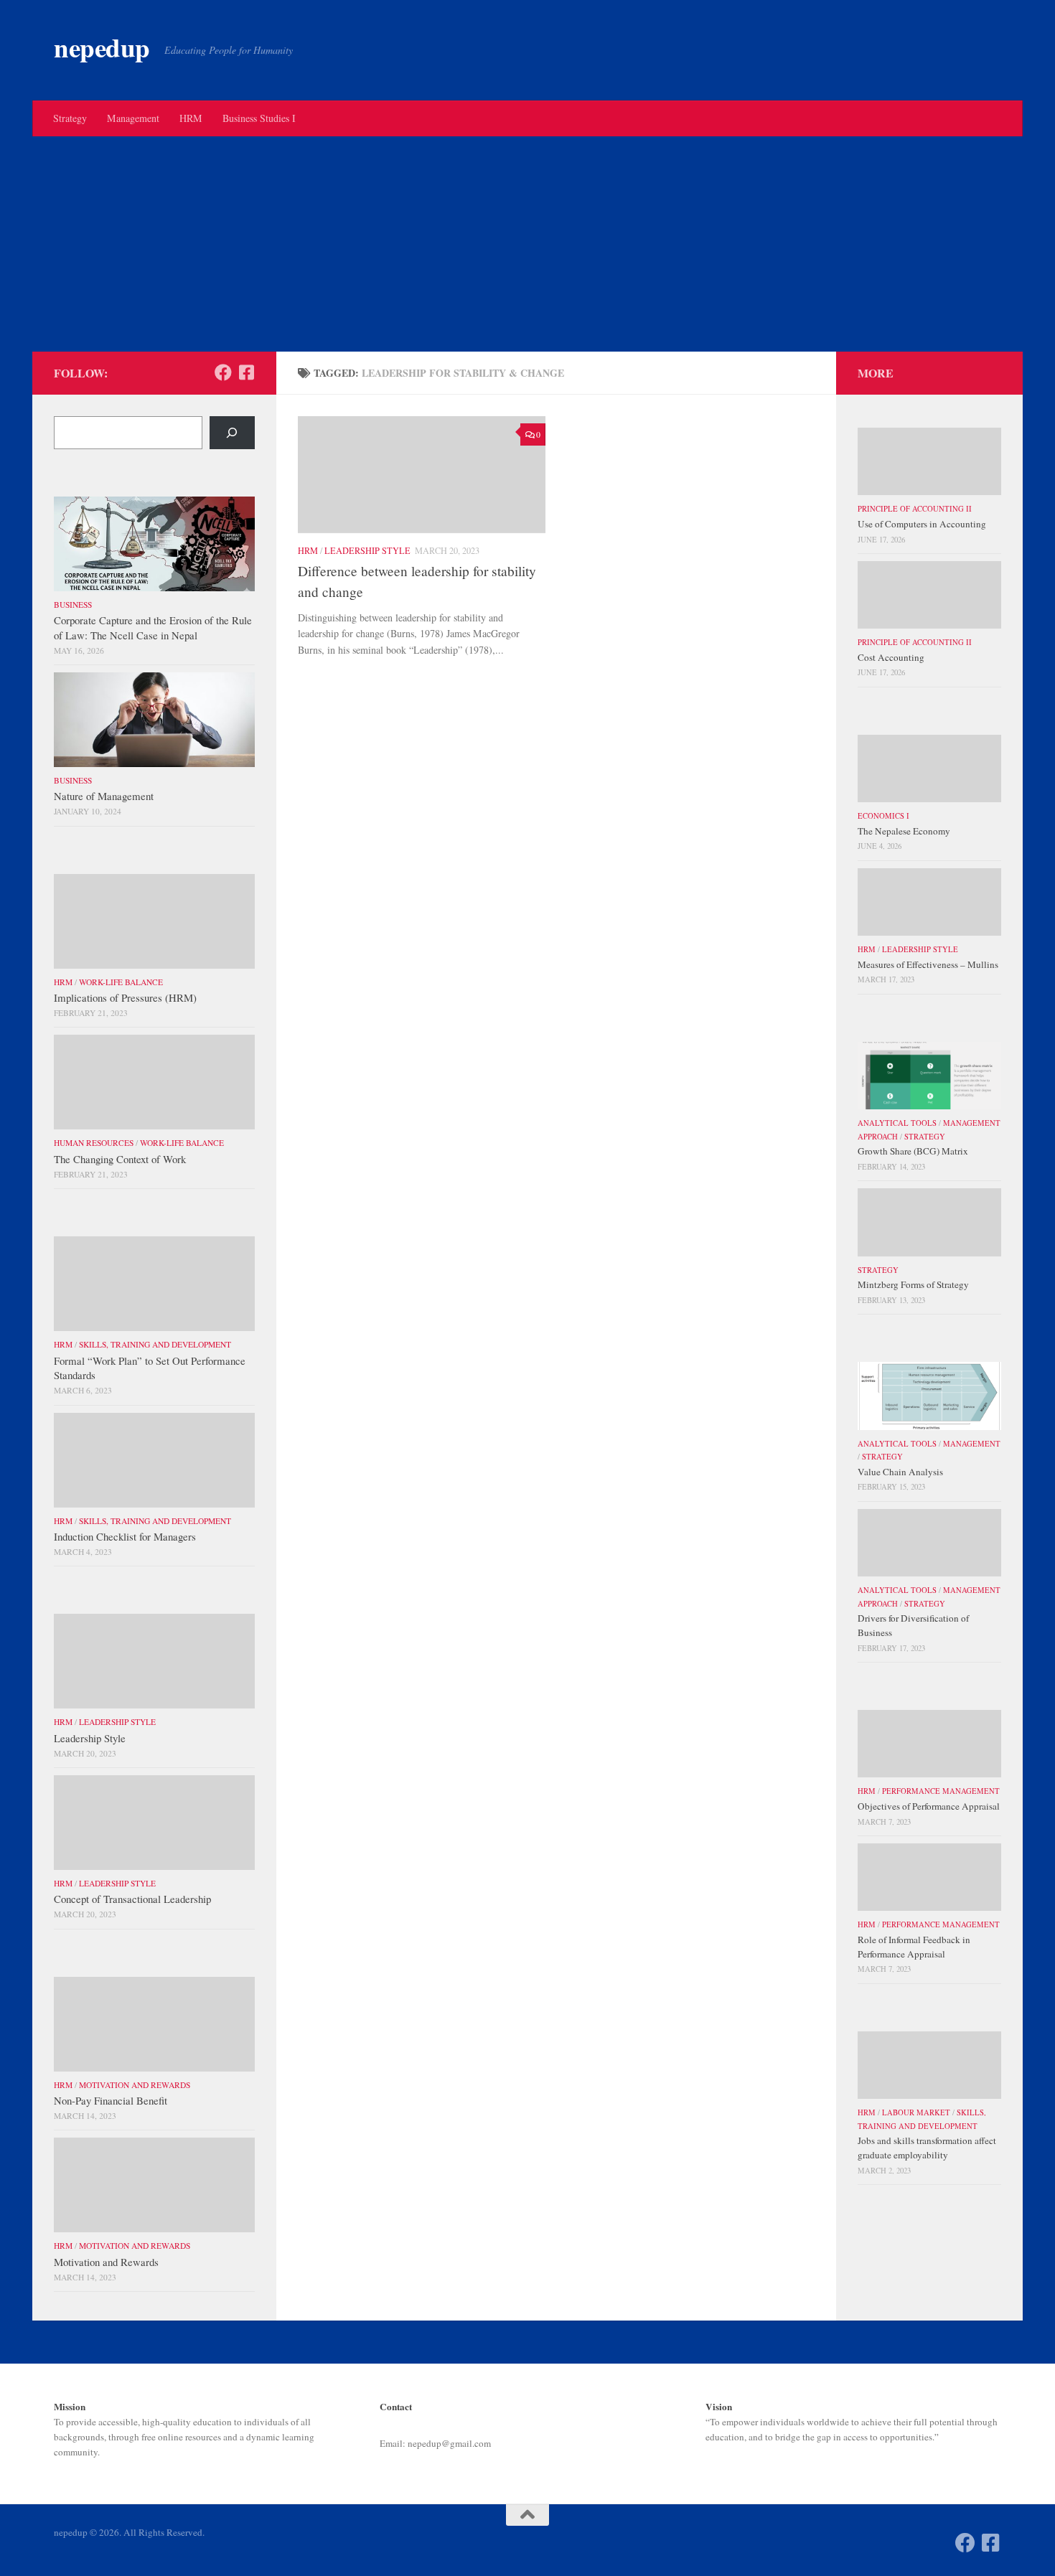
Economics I (883, 816)
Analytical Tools (897, 1123)
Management (133, 118)
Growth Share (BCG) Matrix (913, 1151)
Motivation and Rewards (135, 2085)
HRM (191, 118)
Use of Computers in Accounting (922, 524)
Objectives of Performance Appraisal (929, 1806)
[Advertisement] (527, 244)
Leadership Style (367, 550)
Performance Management (941, 1791)
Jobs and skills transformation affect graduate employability (927, 2148)
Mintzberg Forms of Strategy (913, 1284)
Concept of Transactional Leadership (132, 1899)
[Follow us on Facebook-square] (246, 372)
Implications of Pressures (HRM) (125, 997)
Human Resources (94, 1143)
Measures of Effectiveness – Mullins (928, 964)
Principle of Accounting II (915, 509)
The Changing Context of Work (120, 1159)
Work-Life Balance (121, 982)
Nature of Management (104, 796)
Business (73, 605)
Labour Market (916, 2112)
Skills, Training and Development (155, 1344)
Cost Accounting (891, 657)
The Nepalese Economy (904, 831)
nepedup (102, 48)
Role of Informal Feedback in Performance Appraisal (914, 1947)
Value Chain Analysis (900, 1472)
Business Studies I (259, 118)
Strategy (70, 118)
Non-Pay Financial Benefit (111, 2100)
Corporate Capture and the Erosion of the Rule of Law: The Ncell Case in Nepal (153, 627)
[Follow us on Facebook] (223, 372)
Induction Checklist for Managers (125, 1536)
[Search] (232, 433)
